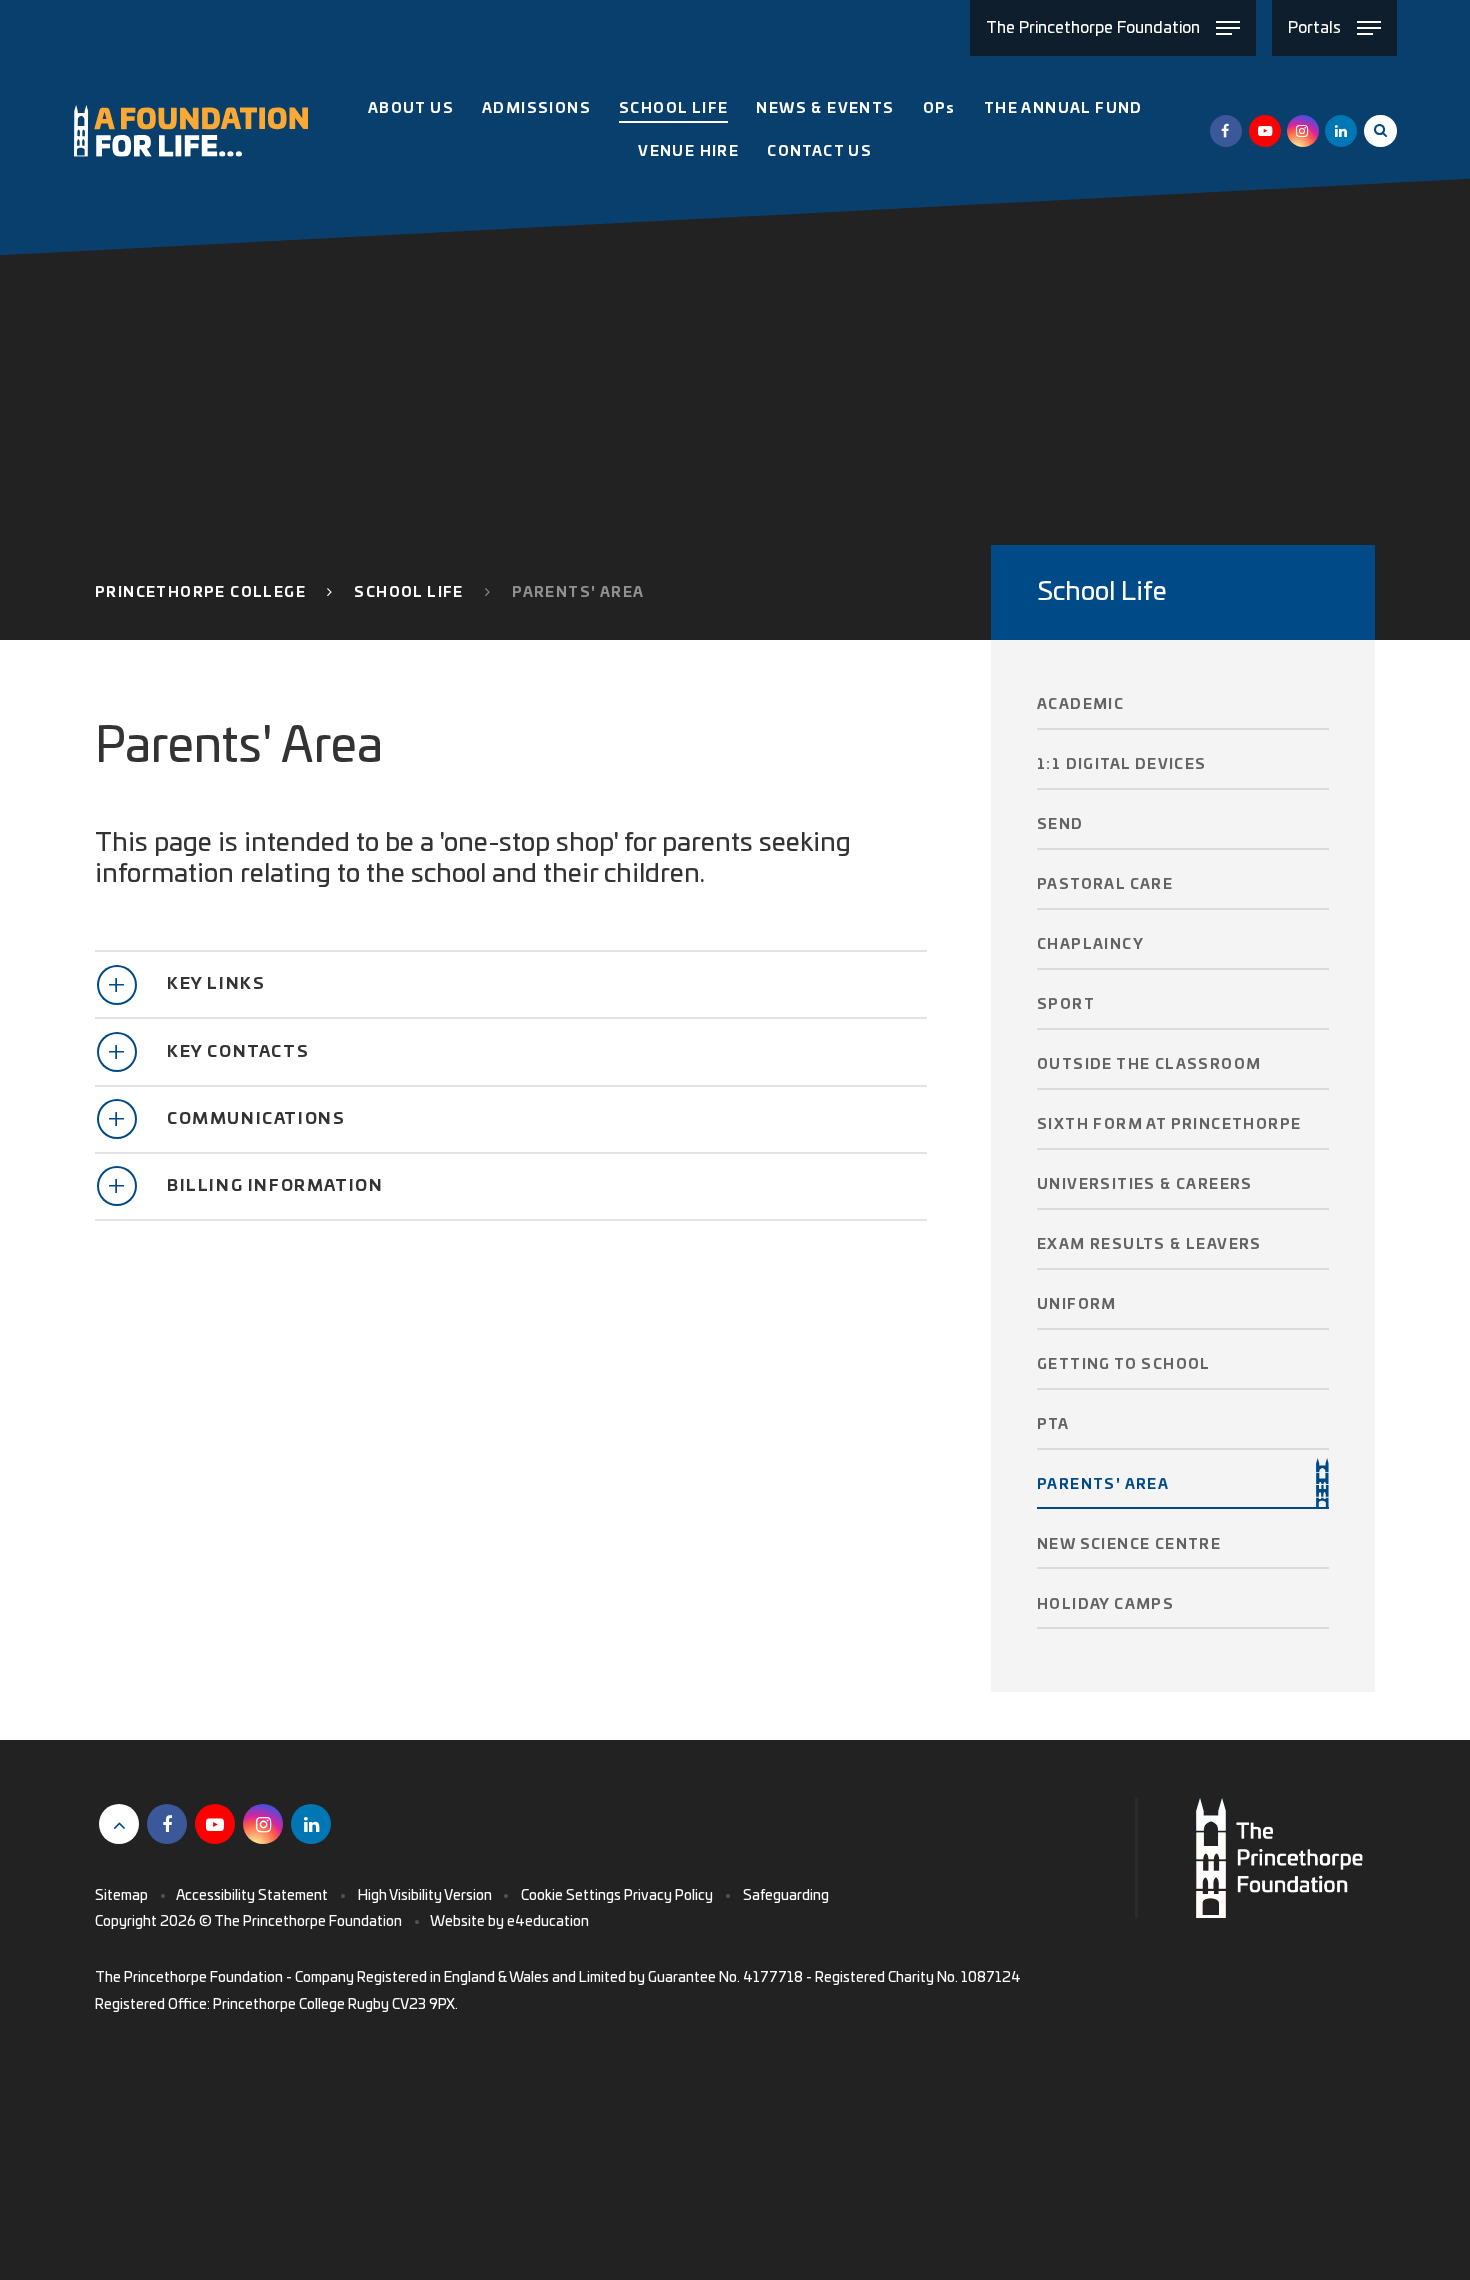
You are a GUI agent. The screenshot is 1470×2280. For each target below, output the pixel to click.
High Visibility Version (425, 1896)
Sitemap (121, 1896)
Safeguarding (786, 1896)
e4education (548, 1922)
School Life (408, 593)
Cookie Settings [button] (571, 1896)
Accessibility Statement (252, 1896)
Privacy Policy (668, 1896)
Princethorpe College (200, 593)
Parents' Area (578, 593)
